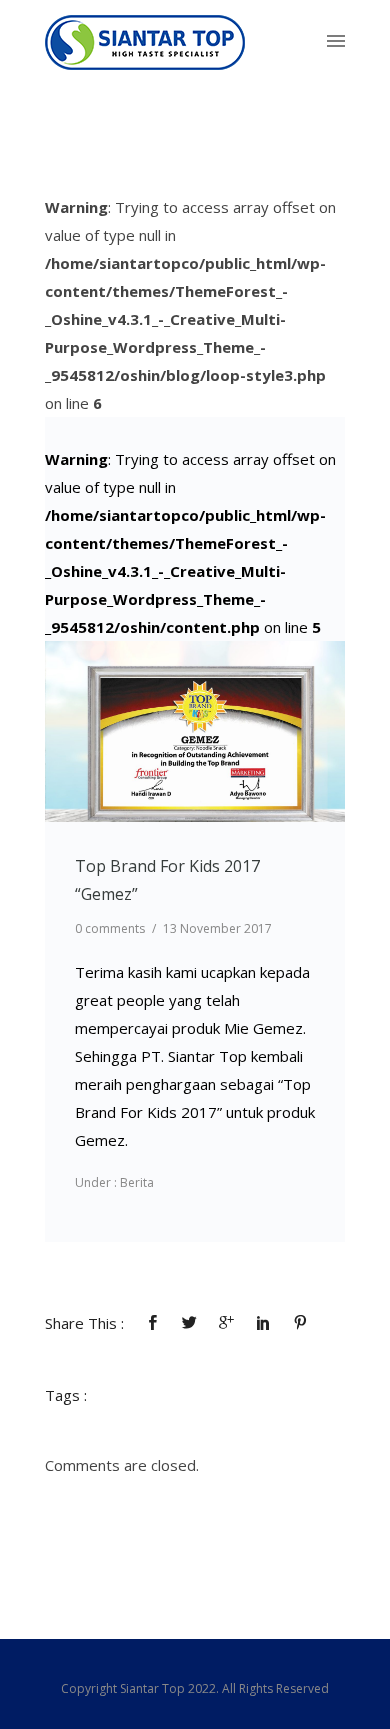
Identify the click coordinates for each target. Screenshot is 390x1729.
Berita (135, 1182)
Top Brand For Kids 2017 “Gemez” (167, 880)
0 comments (110, 928)
